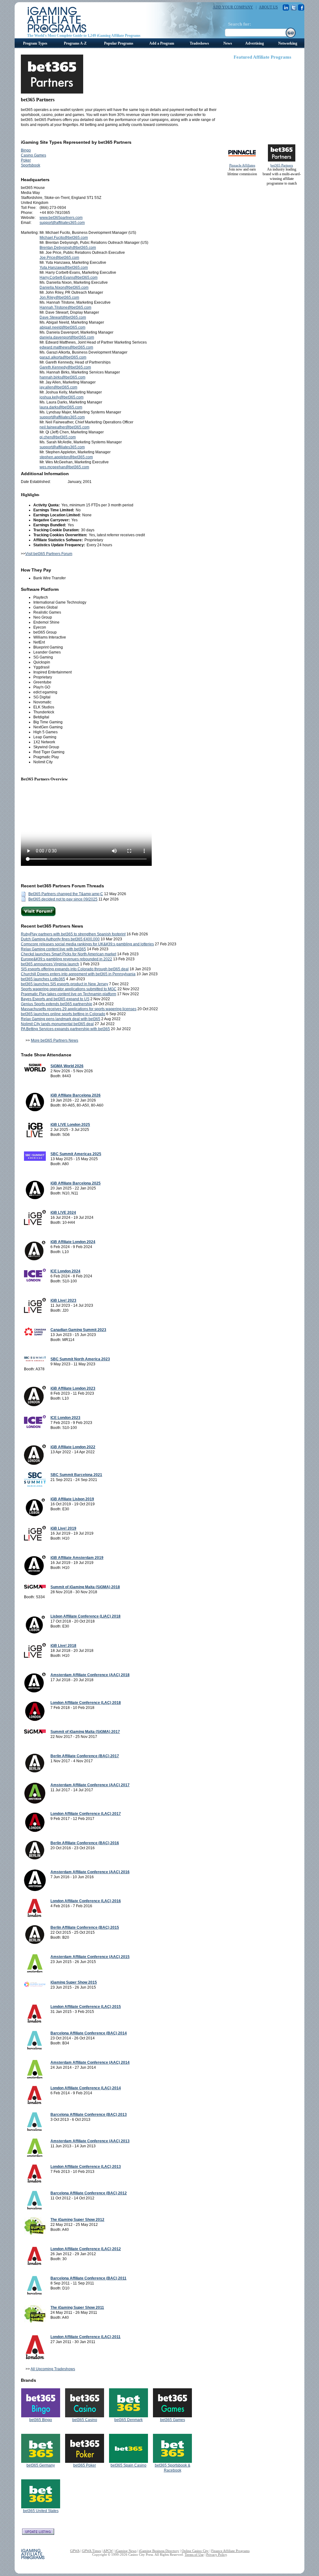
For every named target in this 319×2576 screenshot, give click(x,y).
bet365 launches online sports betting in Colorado (63, 1014)
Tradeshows (199, 43)
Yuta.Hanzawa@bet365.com (64, 268)
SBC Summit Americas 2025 (76, 1154)
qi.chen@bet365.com (58, 437)
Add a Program (162, 43)
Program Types (35, 43)
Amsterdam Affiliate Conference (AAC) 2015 (90, 1957)
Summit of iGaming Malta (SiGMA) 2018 (85, 1587)
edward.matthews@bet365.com (66, 347)
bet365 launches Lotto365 (43, 979)
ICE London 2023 (65, 1418)
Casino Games (33, 155)
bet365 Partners (282, 165)
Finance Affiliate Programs (230, 2551)
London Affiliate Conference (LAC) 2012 (86, 2249)
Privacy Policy (217, 2554)
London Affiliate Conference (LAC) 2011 (86, 2337)
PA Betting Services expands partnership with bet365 (65, 1029)
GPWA (75, 2551)
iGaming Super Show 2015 (74, 1982)
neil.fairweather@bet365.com (64, 427)
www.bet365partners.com (61, 218)
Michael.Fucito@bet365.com (64, 238)
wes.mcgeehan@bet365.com (64, 467)
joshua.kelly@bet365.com (62, 397)
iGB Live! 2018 (63, 1646)
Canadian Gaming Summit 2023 (78, 1330)
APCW (108, 2551)
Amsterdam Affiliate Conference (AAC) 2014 (90, 2062)
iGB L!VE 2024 (63, 1213)
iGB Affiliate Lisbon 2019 (72, 1499)
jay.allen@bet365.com (58, 387)
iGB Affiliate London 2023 (73, 1388)
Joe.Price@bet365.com (59, 258)
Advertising (255, 43)
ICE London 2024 (65, 1271)
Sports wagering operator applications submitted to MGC (69, 989)
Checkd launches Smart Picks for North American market (69, 954)
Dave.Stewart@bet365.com (63, 317)
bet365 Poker (85, 2465)
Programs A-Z (75, 43)
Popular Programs (119, 43)
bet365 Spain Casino (129, 2465)
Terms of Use (194, 2554)
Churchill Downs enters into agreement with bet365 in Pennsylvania (78, 974)
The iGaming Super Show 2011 (77, 2308)
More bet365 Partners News (55, 1040)
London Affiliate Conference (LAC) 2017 (86, 1814)
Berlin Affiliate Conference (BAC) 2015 (85, 1927)
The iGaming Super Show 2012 (77, 2220)
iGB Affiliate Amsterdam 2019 (77, 1558)
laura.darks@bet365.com (61, 407)
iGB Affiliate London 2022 (73, 1447)
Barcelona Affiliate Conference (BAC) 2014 (89, 2033)
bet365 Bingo (41, 2420)
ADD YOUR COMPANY (233, 7)
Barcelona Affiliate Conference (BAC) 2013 (89, 2115)
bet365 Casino (85, 2420)
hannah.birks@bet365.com (62, 377)
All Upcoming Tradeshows (53, 2369)
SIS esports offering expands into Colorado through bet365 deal (75, 969)
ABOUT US (268, 7)
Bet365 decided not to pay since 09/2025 (63, 899)
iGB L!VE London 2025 (70, 1125)
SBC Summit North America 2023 (80, 1359)
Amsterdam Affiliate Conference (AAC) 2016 (90, 1872)
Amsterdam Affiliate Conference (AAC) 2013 (90, 2141)
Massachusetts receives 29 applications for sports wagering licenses (79, 1009)
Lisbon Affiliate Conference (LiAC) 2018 (86, 1616)
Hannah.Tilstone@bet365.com (65, 307)
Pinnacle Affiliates (242, 165)
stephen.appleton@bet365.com (66, 457)
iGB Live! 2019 (63, 1528)
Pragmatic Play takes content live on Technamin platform (69, 994)
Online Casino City (195, 2551)
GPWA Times (91, 2551)
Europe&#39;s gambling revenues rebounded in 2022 (67, 959)
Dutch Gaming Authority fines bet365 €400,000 (60, 939)
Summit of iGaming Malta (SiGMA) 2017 (85, 1732)
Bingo (26, 150)
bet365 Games (173, 2420)
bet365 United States (41, 2511)
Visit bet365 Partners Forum (49, 554)
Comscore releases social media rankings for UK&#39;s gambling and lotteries (87, 944)
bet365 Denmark (129, 2420)
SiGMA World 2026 (67, 1066)
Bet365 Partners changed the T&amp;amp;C (66, 894)
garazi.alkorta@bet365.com (63, 357)
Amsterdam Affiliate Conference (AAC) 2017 (90, 1785)
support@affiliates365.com (62, 223)
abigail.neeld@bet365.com (62, 327)
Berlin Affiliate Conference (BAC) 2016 (85, 1843)
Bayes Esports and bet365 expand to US (55, 999)
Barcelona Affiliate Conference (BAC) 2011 (88, 2278)
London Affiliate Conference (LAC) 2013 (86, 2167)
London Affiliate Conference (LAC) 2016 (86, 1901)
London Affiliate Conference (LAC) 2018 (86, 1703)
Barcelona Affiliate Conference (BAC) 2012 (89, 2193)
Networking (288, 43)
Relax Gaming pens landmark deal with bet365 (61, 1019)
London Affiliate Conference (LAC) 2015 (86, 2007)
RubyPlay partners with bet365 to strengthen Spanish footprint (73, 934)
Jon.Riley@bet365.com (59, 297)
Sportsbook (31, 165)
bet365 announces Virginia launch (50, 964)
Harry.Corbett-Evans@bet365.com (69, 277)
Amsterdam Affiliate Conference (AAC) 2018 (90, 1675)
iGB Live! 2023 (63, 1300)
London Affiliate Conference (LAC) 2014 (86, 2088)
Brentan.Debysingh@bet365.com (68, 248)
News (228, 43)
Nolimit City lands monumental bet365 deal (57, 1024)
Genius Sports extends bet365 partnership (57, 1004)
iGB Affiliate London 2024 (73, 1242)
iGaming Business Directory (159, 2551)
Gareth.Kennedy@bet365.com (65, 367)
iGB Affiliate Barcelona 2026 (76, 1095)
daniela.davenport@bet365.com (67, 337)
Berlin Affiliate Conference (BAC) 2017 (85, 1756)
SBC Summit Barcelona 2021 (76, 1475)
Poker (26, 160)
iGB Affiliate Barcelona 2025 (76, 1183)
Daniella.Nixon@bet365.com (64, 287)
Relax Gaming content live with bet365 (53, 949)
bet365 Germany (41, 2465)
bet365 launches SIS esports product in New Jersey (64, 984)
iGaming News (126, 2551)
